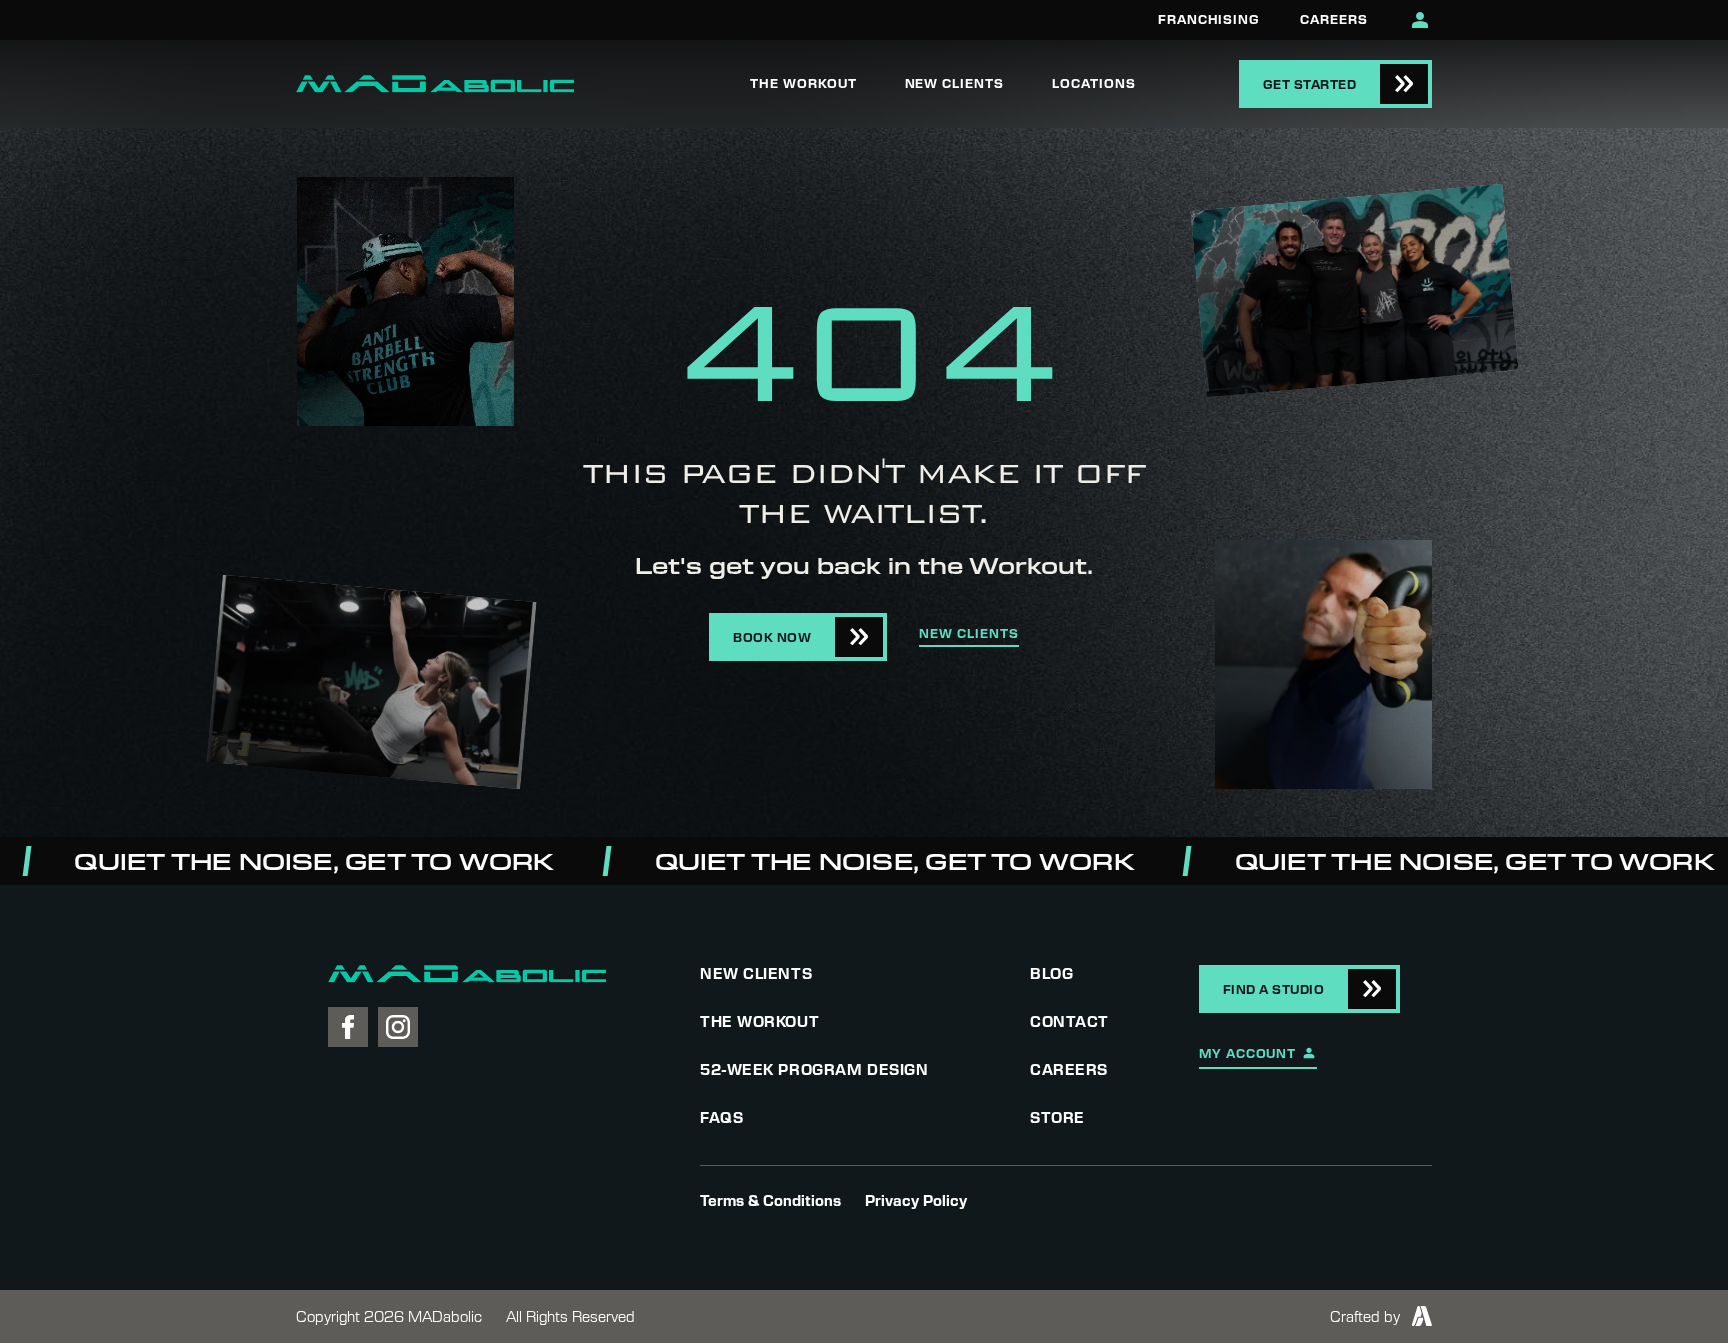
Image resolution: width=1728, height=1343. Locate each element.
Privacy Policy (916, 1200)
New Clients (955, 83)
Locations (1094, 83)
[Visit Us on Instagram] (398, 1027)
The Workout (803, 83)
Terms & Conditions (770, 1200)
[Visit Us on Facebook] (348, 1027)
